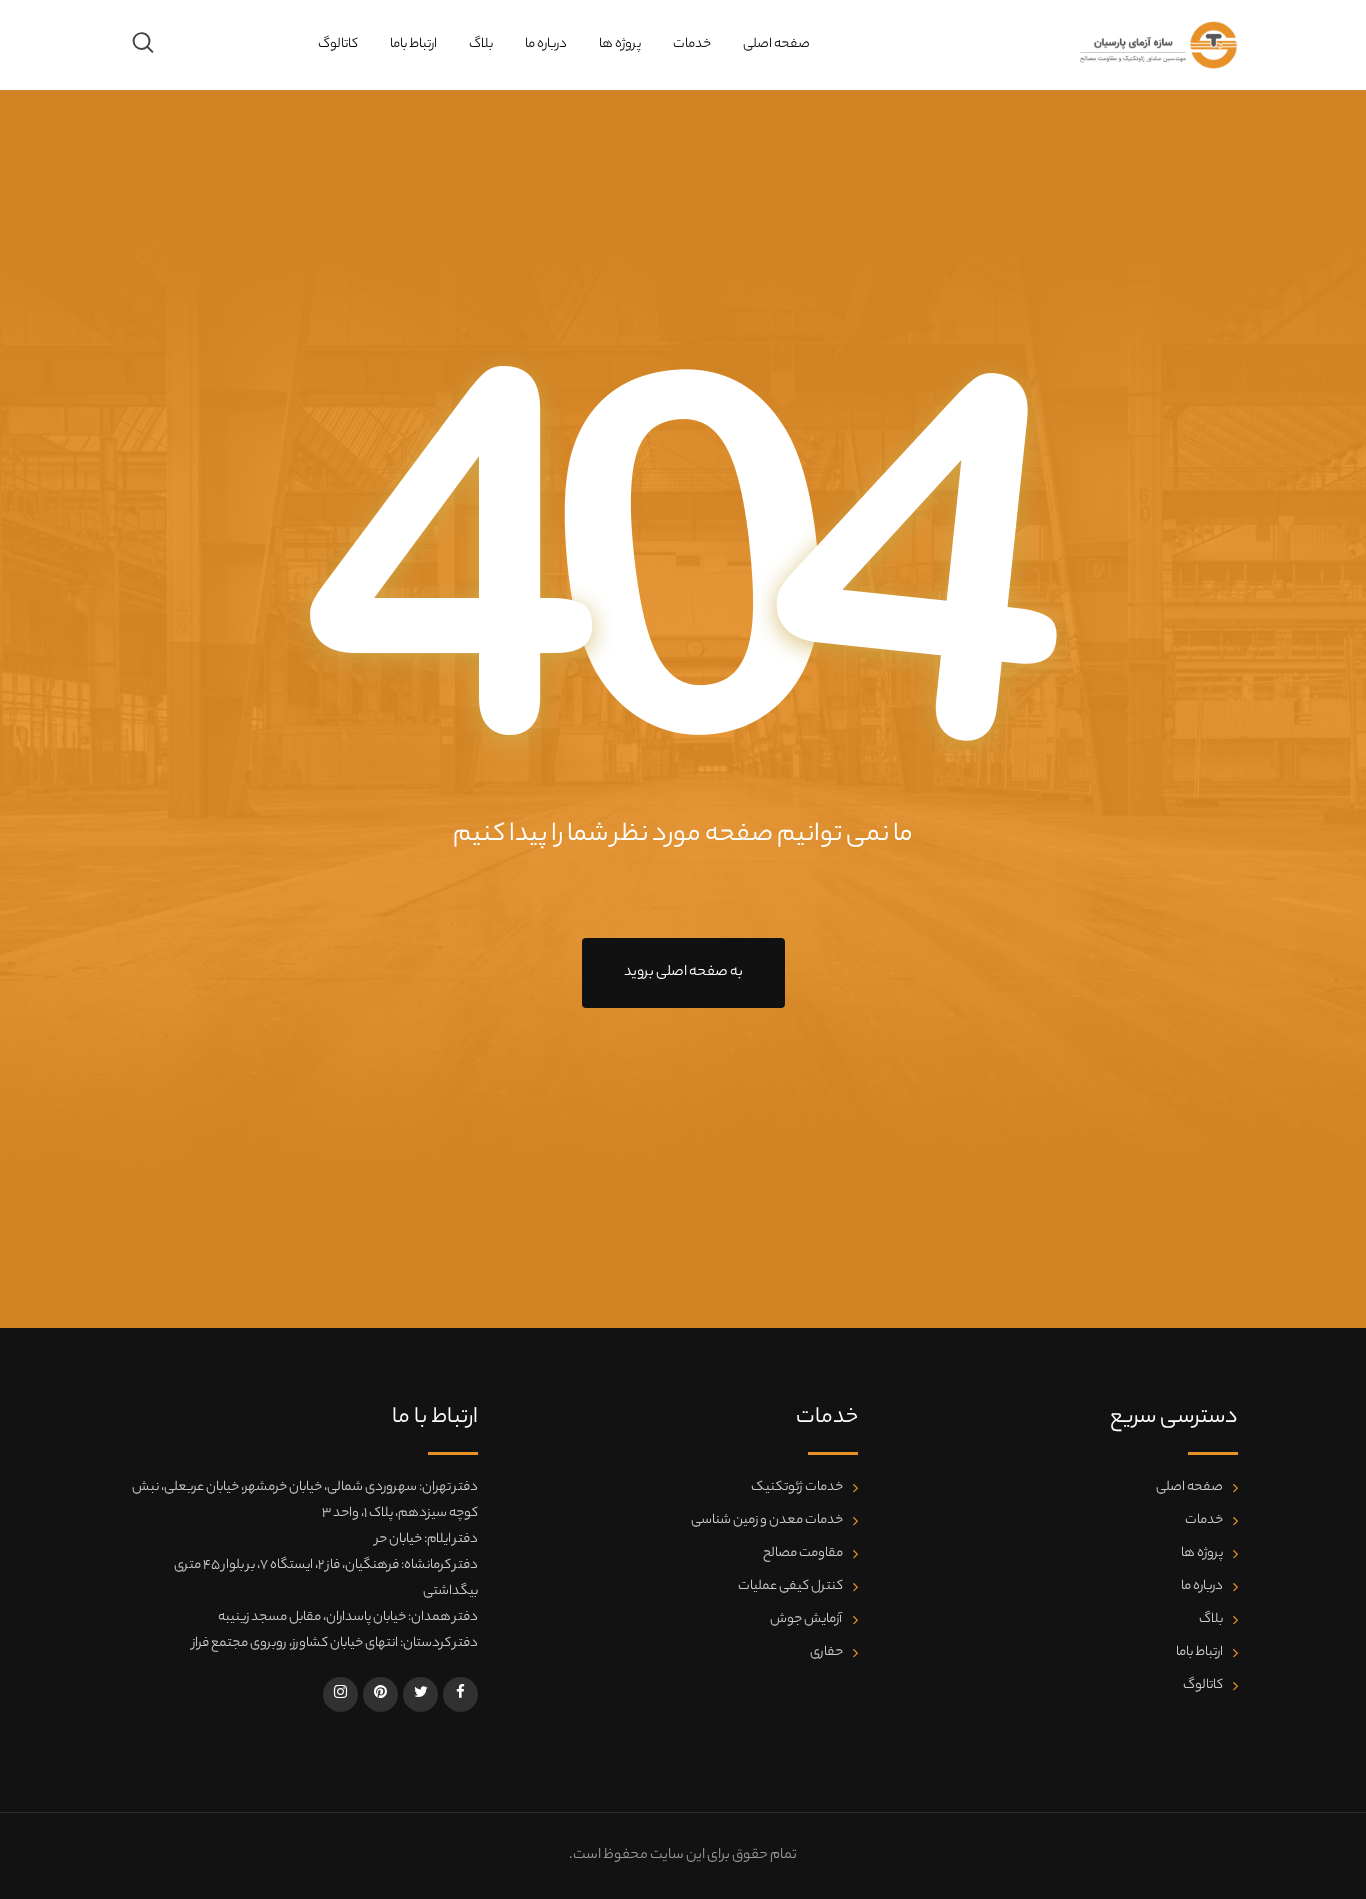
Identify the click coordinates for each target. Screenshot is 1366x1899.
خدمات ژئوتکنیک (797, 1487)
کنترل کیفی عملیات (790, 1586)
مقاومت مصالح (803, 1553)
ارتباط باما (413, 44)
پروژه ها (620, 44)
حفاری (826, 1652)
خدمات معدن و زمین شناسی (767, 1520)
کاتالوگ (338, 44)
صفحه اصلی (776, 44)
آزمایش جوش (806, 1619)
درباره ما (546, 44)
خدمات (692, 44)
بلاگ (481, 44)
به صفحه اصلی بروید (683, 973)
